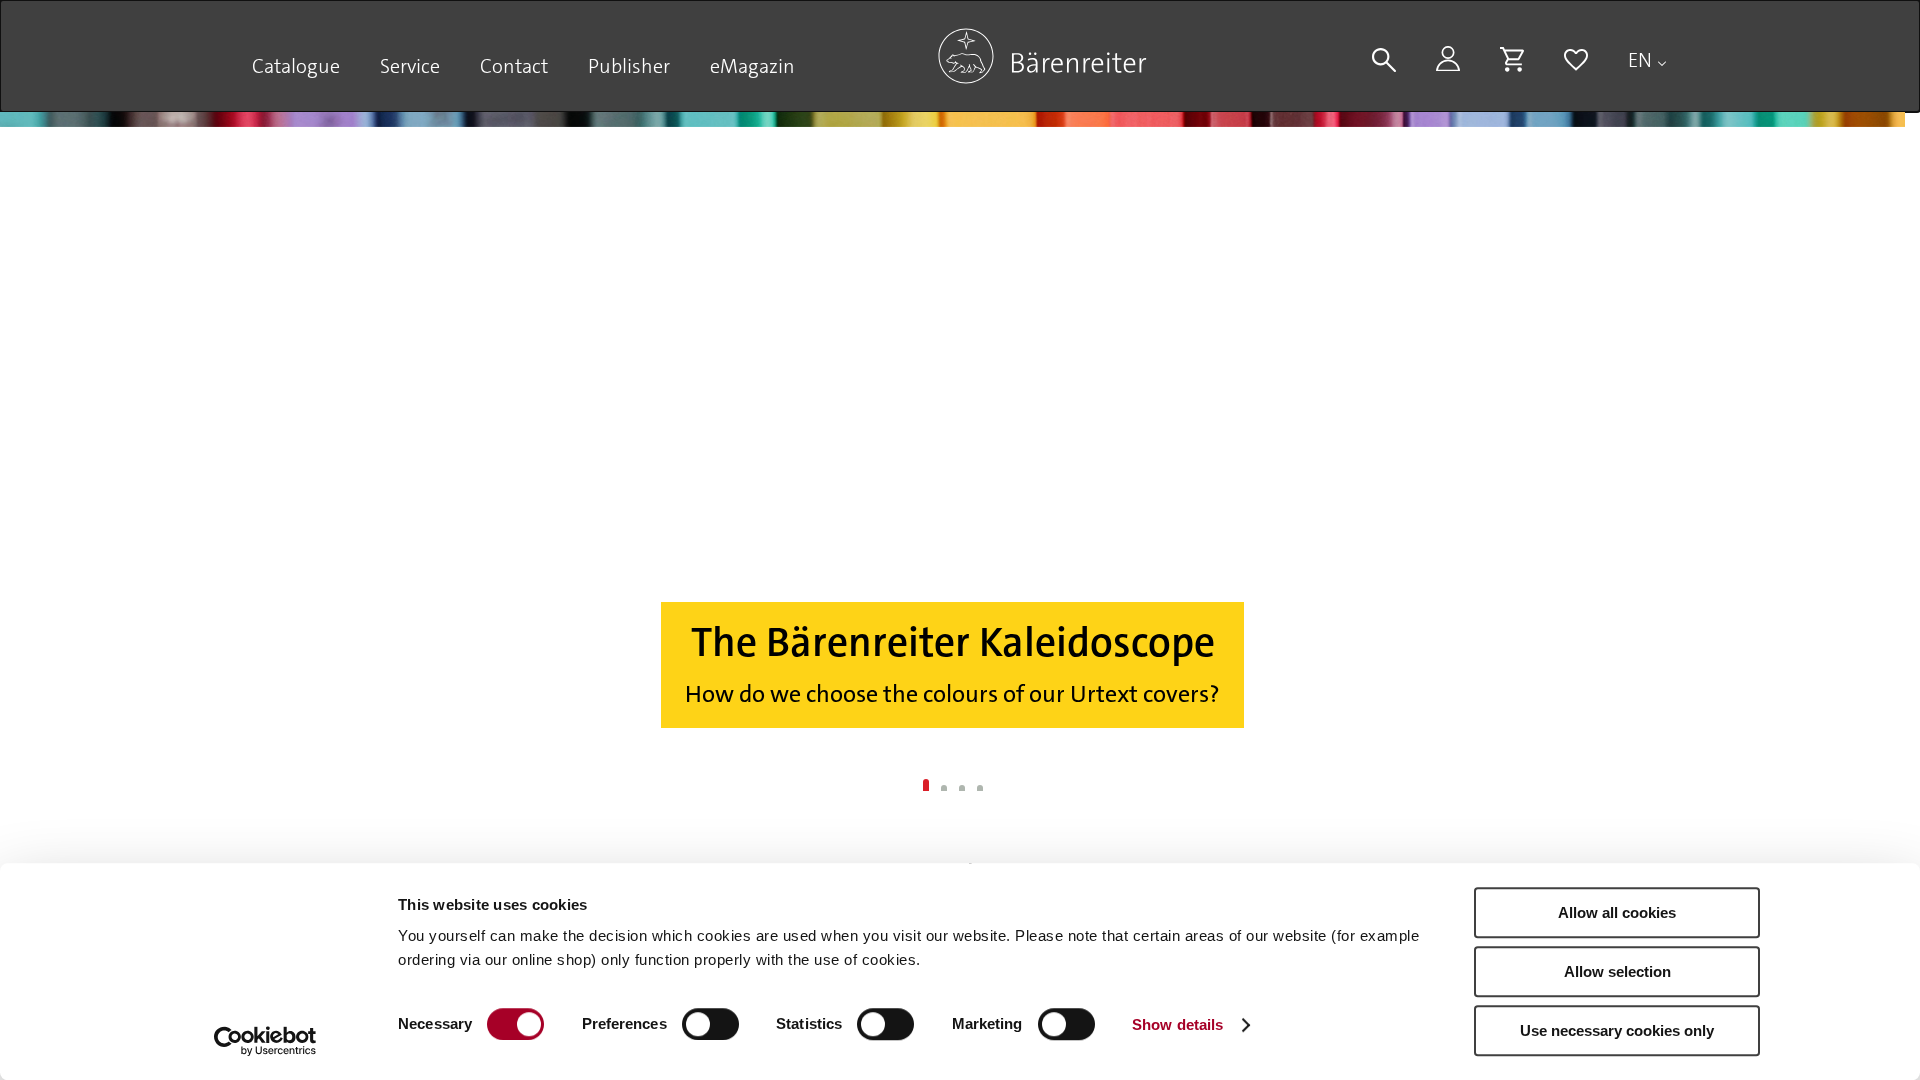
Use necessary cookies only (1617, 1030)
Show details (1177, 1024)
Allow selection (1617, 971)
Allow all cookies (1617, 912)
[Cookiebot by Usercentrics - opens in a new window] (265, 1041)
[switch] (710, 1024)
